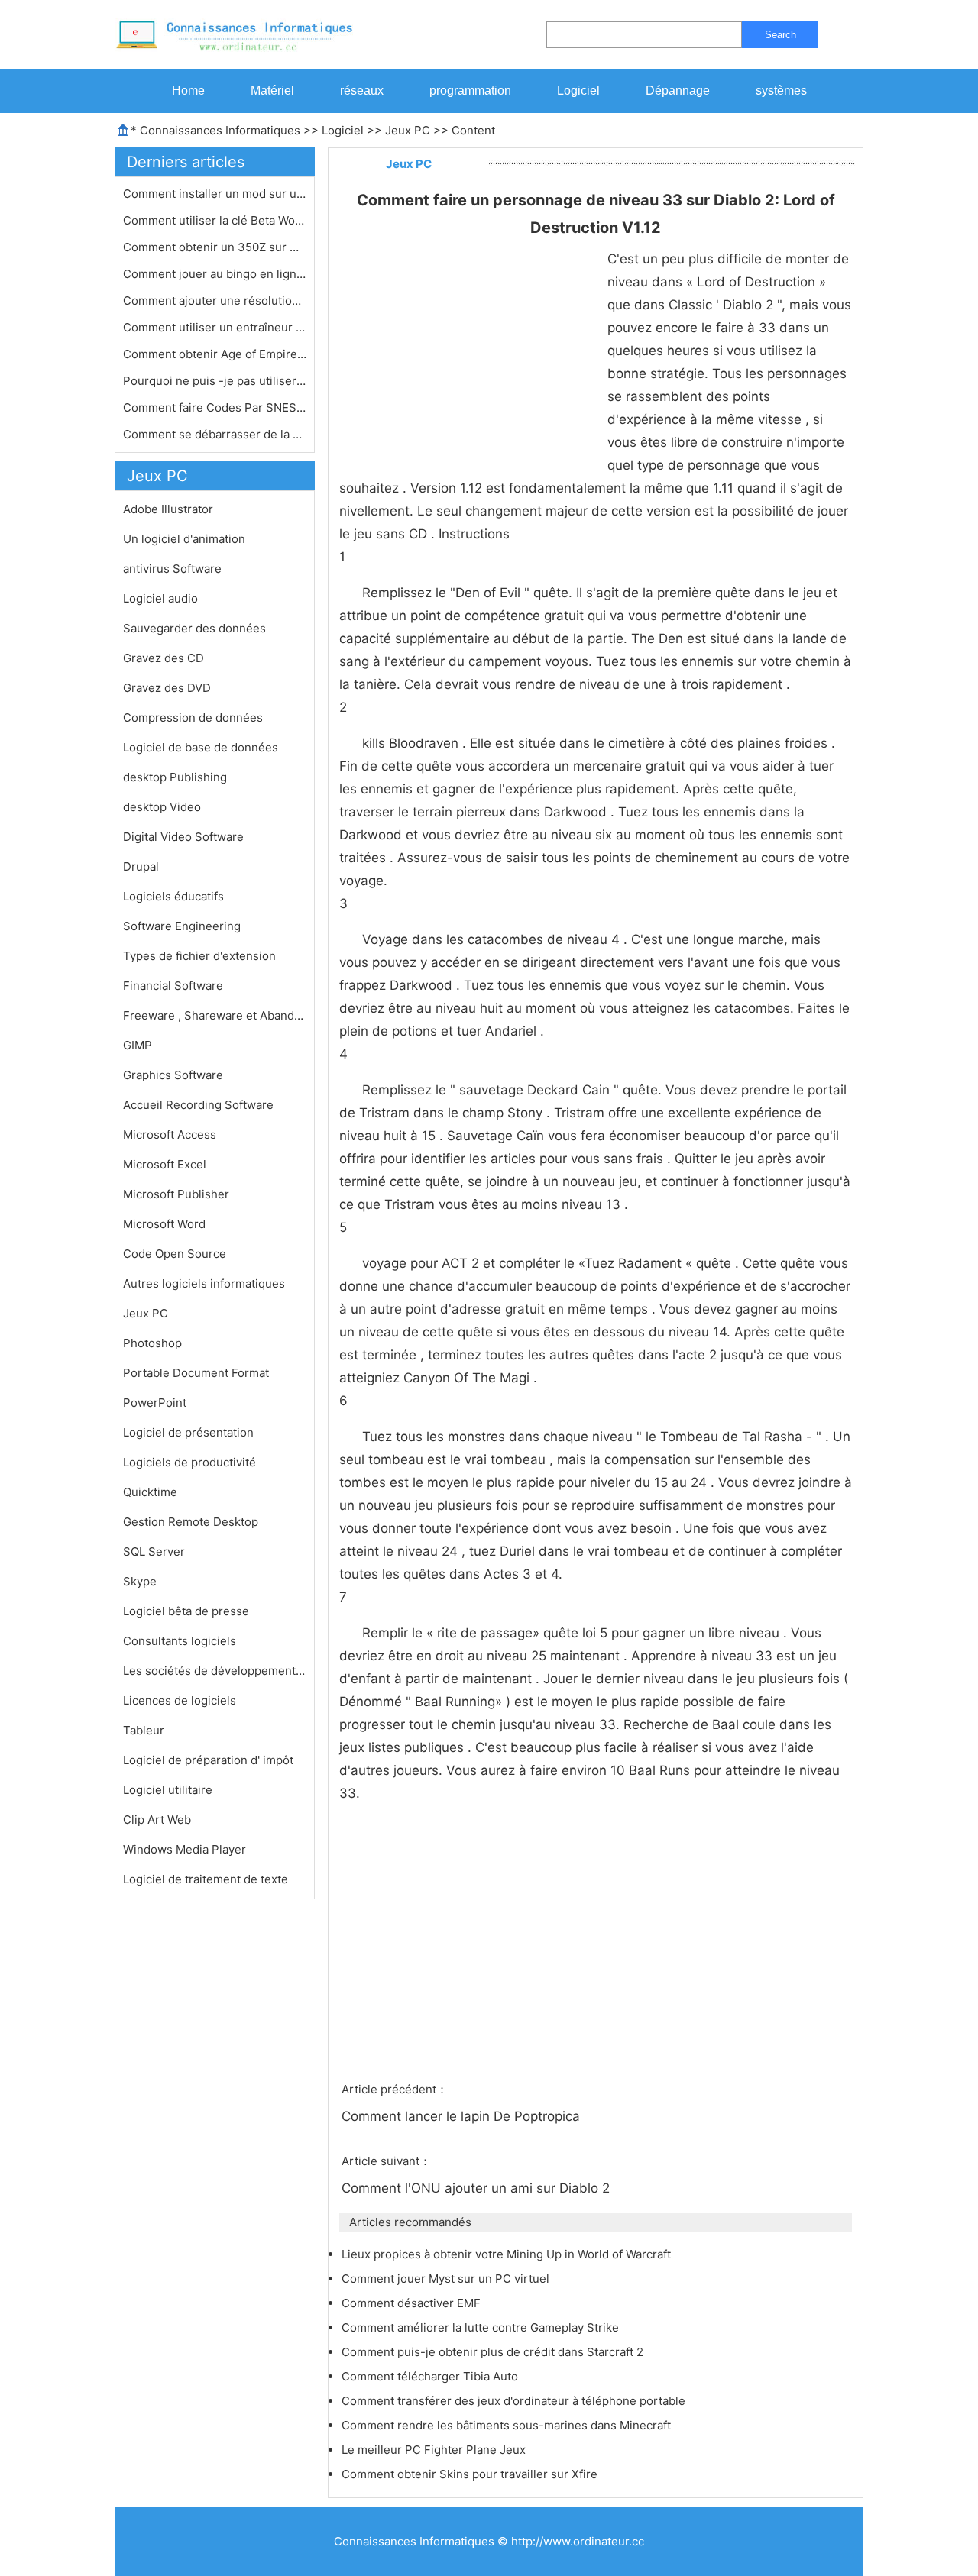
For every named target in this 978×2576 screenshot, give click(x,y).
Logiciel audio (160, 598)
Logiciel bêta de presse (186, 1611)
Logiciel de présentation (188, 1432)
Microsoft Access (170, 1134)
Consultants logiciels (180, 1641)
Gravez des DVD (167, 688)
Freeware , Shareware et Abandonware (215, 1015)
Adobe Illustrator (168, 509)
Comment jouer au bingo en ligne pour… (215, 274)
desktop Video (162, 807)
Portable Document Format (196, 1373)
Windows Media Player (185, 1849)
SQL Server (154, 1551)
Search (780, 35)
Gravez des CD (164, 658)
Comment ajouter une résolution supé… (215, 301)
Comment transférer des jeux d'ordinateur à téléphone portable (515, 2401)
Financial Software (173, 986)
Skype (140, 1581)
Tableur (144, 1730)
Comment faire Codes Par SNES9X (215, 407)
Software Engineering (182, 926)
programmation (470, 90)
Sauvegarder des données (194, 628)
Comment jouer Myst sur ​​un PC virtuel (447, 2279)
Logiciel (578, 90)
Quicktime (150, 1492)
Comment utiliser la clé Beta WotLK (215, 220)
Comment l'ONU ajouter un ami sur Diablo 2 (478, 2188)
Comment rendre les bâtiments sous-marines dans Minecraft (508, 2425)
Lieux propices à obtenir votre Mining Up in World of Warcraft (508, 2254)
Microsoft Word (164, 1224)
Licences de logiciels (180, 1700)
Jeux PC (408, 130)
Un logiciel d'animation (184, 539)
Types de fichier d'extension (199, 956)
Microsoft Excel (165, 1164)
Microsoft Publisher (176, 1194)
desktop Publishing (175, 777)
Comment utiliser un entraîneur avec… (215, 327)
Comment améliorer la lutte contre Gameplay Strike (482, 2327)
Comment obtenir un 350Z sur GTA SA (215, 247)
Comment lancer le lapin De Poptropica (463, 2116)
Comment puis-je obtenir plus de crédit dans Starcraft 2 (494, 2352)
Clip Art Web (157, 1820)
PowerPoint (155, 1403)
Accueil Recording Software (198, 1105)
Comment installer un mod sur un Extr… (215, 194)
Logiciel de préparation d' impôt (208, 1760)
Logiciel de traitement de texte (206, 1879)
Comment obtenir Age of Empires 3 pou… (215, 354)
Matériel (272, 90)
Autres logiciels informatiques (204, 1283)
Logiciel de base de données (201, 747)
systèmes (781, 90)
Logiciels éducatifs (173, 896)
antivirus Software (172, 569)
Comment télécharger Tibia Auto (431, 2376)
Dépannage (678, 90)
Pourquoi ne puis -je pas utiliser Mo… (215, 381)
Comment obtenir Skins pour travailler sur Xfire (471, 2474)
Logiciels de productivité (189, 1462)
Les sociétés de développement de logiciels (215, 1671)
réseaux (362, 90)
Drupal (141, 866)
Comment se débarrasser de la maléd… (215, 434)
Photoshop (152, 1343)
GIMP (138, 1045)
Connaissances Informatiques (220, 130)
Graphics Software (173, 1075)
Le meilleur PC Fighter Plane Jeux (435, 2450)
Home (188, 90)
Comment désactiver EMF (413, 2303)
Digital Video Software (183, 837)
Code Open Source (175, 1254)
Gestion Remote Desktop (191, 1522)
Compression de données (193, 718)
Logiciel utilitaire (168, 1790)
